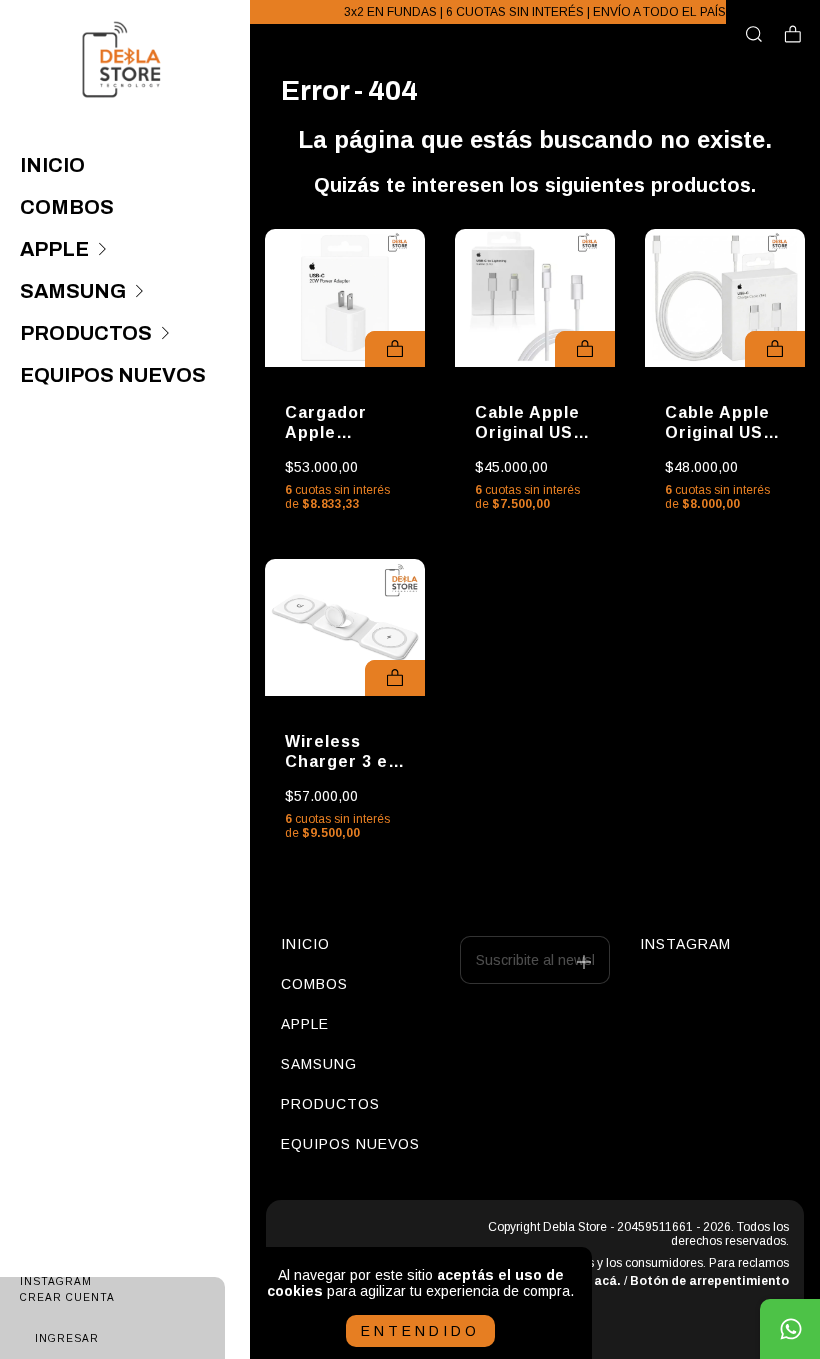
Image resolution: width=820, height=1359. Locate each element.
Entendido (420, 1331)
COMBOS (67, 207)
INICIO (52, 165)
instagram (670, 944)
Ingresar (67, 1338)
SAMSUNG (73, 291)
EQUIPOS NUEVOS (113, 375)
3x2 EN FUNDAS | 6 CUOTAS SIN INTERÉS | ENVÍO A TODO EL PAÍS (535, 12)
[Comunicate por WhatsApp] (790, 1329)
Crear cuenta (67, 1297)
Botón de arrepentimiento (709, 1281)
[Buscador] (754, 35)
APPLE (54, 249)
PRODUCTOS (86, 333)
